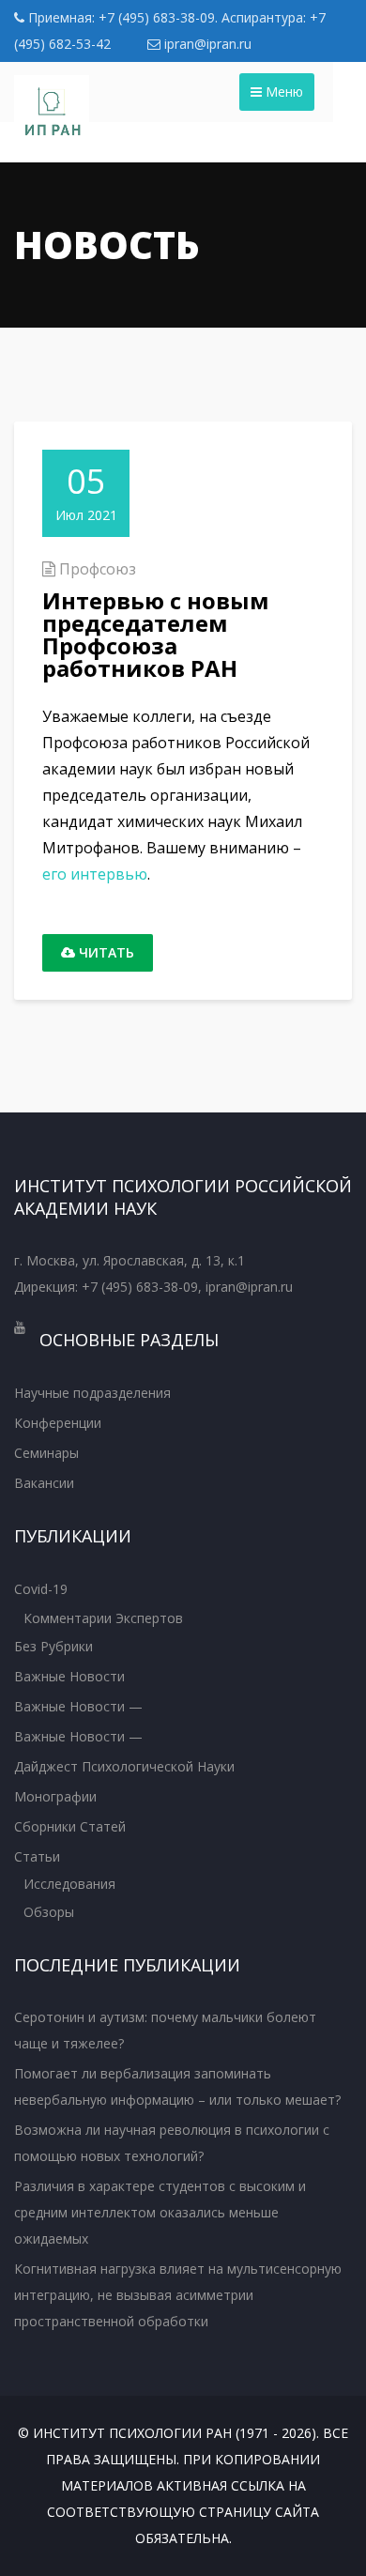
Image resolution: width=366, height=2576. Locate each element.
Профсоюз (98, 569)
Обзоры (49, 1912)
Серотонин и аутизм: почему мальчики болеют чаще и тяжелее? (165, 2030)
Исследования (69, 1884)
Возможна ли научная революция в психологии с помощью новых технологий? (172, 2143)
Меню (282, 92)
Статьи (37, 1856)
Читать (105, 952)
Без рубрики (53, 1646)
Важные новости (69, 1676)
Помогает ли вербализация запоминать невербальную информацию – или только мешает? (177, 2086)
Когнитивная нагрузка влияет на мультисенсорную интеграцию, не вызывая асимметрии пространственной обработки (178, 2295)
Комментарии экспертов (103, 1618)
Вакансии (44, 1483)
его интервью (95, 874)
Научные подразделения (92, 1393)
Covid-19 (41, 1589)
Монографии (55, 1796)
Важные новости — (78, 1706)
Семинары (46, 1453)
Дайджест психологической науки (124, 1766)
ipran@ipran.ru (206, 44)
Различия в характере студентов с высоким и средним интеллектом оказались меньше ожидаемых (160, 2212)
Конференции (58, 1423)
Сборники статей (70, 1826)
